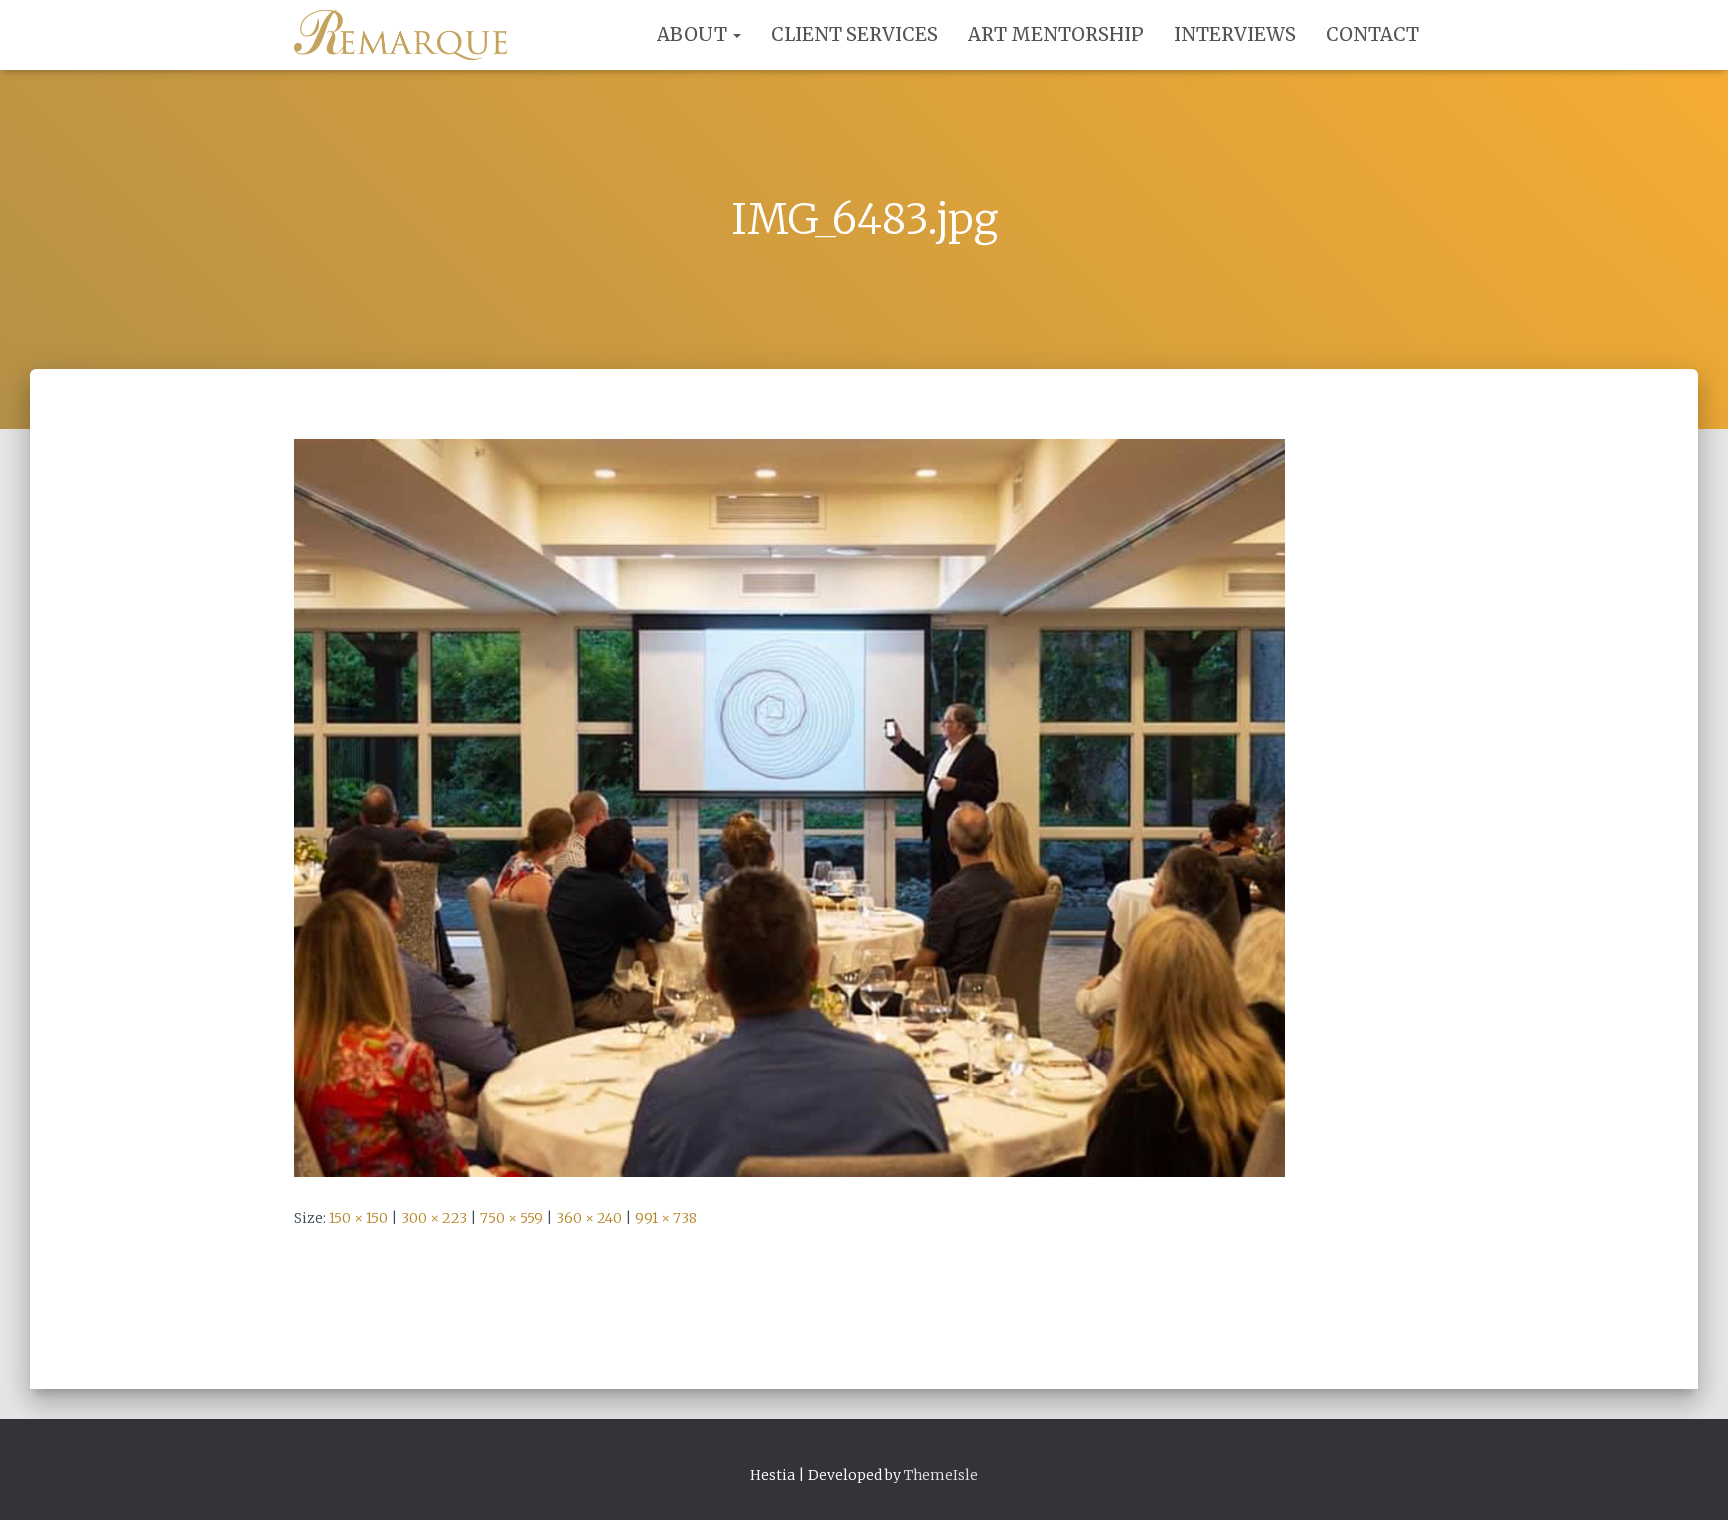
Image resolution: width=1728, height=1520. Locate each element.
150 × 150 (358, 1218)
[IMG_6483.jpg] (789, 807)
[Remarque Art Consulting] (400, 35)
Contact (1372, 34)
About (694, 34)
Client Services (854, 34)
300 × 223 (434, 1218)
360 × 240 (589, 1218)
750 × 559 (511, 1218)
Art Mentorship (1056, 34)
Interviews (1235, 34)
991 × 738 (666, 1218)
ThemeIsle (941, 1475)
